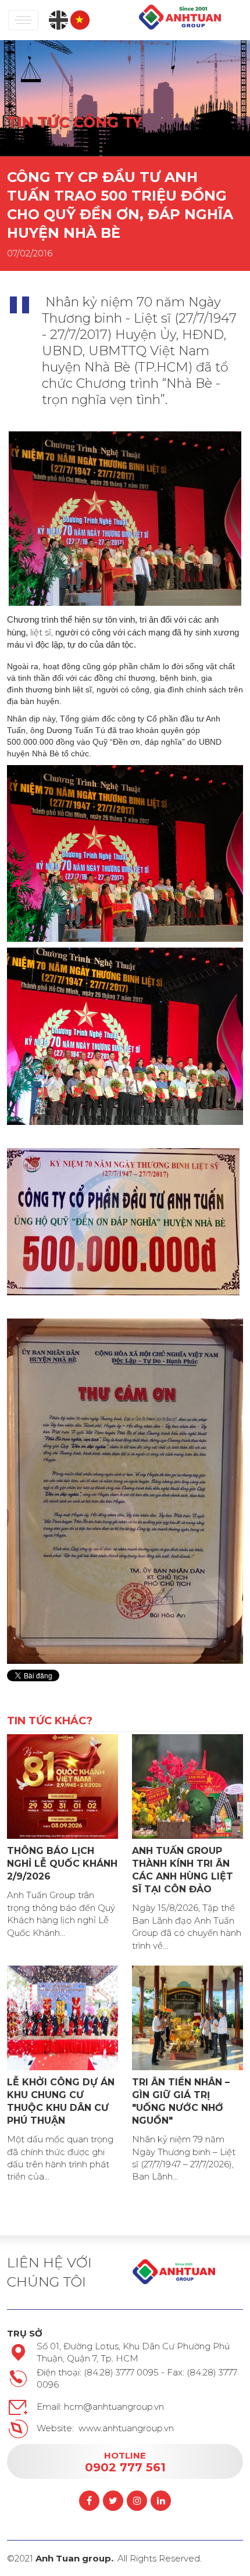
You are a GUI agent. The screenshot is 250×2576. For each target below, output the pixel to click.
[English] (58, 19)
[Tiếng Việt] (80, 19)
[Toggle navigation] (23, 20)
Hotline (125, 2461)
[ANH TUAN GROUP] (180, 17)
